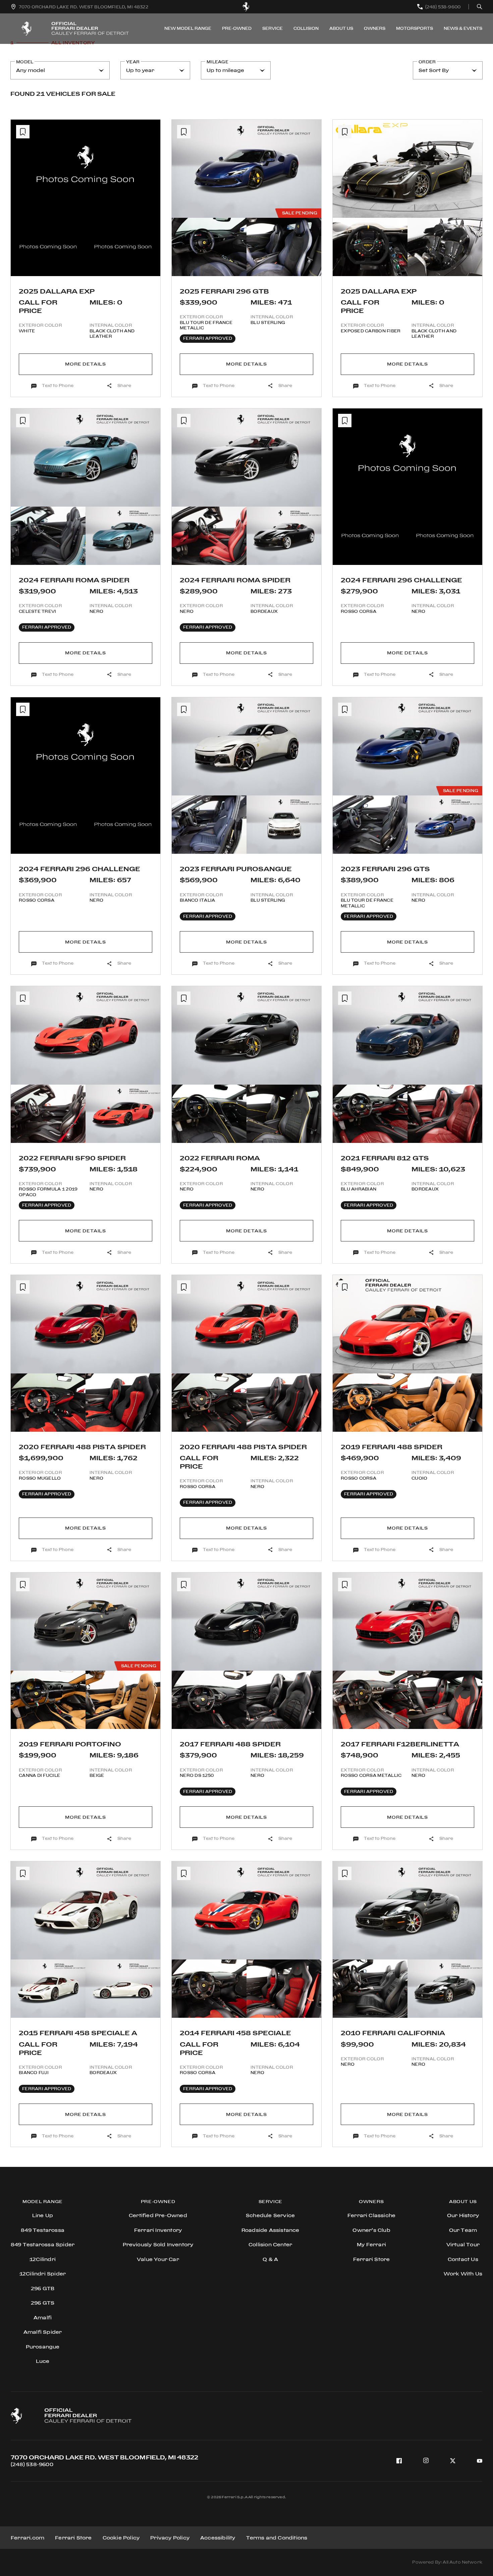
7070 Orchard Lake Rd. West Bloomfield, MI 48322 (104, 2457)
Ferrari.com (28, 2538)
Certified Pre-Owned (158, 2215)
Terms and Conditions (277, 2538)
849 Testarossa (43, 2230)
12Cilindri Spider (43, 2274)
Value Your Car (158, 2259)
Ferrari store (372, 2259)
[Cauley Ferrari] (246, 7)
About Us (341, 28)
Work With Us (463, 2274)
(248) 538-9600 (32, 2464)
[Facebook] (399, 2461)
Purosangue (43, 2347)
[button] (21, 203)
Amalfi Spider (43, 2332)
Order (427, 62)
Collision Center (270, 2244)
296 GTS (43, 2303)
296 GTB (43, 2288)
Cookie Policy (121, 2538)
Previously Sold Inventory (158, 2244)
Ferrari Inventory (158, 2230)
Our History (463, 2215)
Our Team (463, 2230)
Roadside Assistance (270, 2230)
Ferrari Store (73, 2538)
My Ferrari (371, 2244)
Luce (43, 2361)
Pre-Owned (237, 28)
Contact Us (463, 2259)
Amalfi (43, 2317)
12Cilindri (43, 2259)
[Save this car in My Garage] (23, 132)
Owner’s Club (371, 2230)
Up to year (140, 70)
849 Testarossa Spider (43, 2244)
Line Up (43, 2215)
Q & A (270, 2259)
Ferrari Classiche (371, 2215)
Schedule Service (270, 2215)
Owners (375, 28)
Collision (306, 28)
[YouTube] (480, 2461)
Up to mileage (225, 70)
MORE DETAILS (85, 364)
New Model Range (188, 28)
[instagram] (426, 2461)
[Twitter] (453, 2461)
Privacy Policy (170, 2538)
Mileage (217, 62)
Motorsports (415, 28)
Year (133, 62)
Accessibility (218, 2538)
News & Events (463, 28)
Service (272, 28)
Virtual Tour (463, 2244)
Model (25, 62)
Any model (31, 70)
